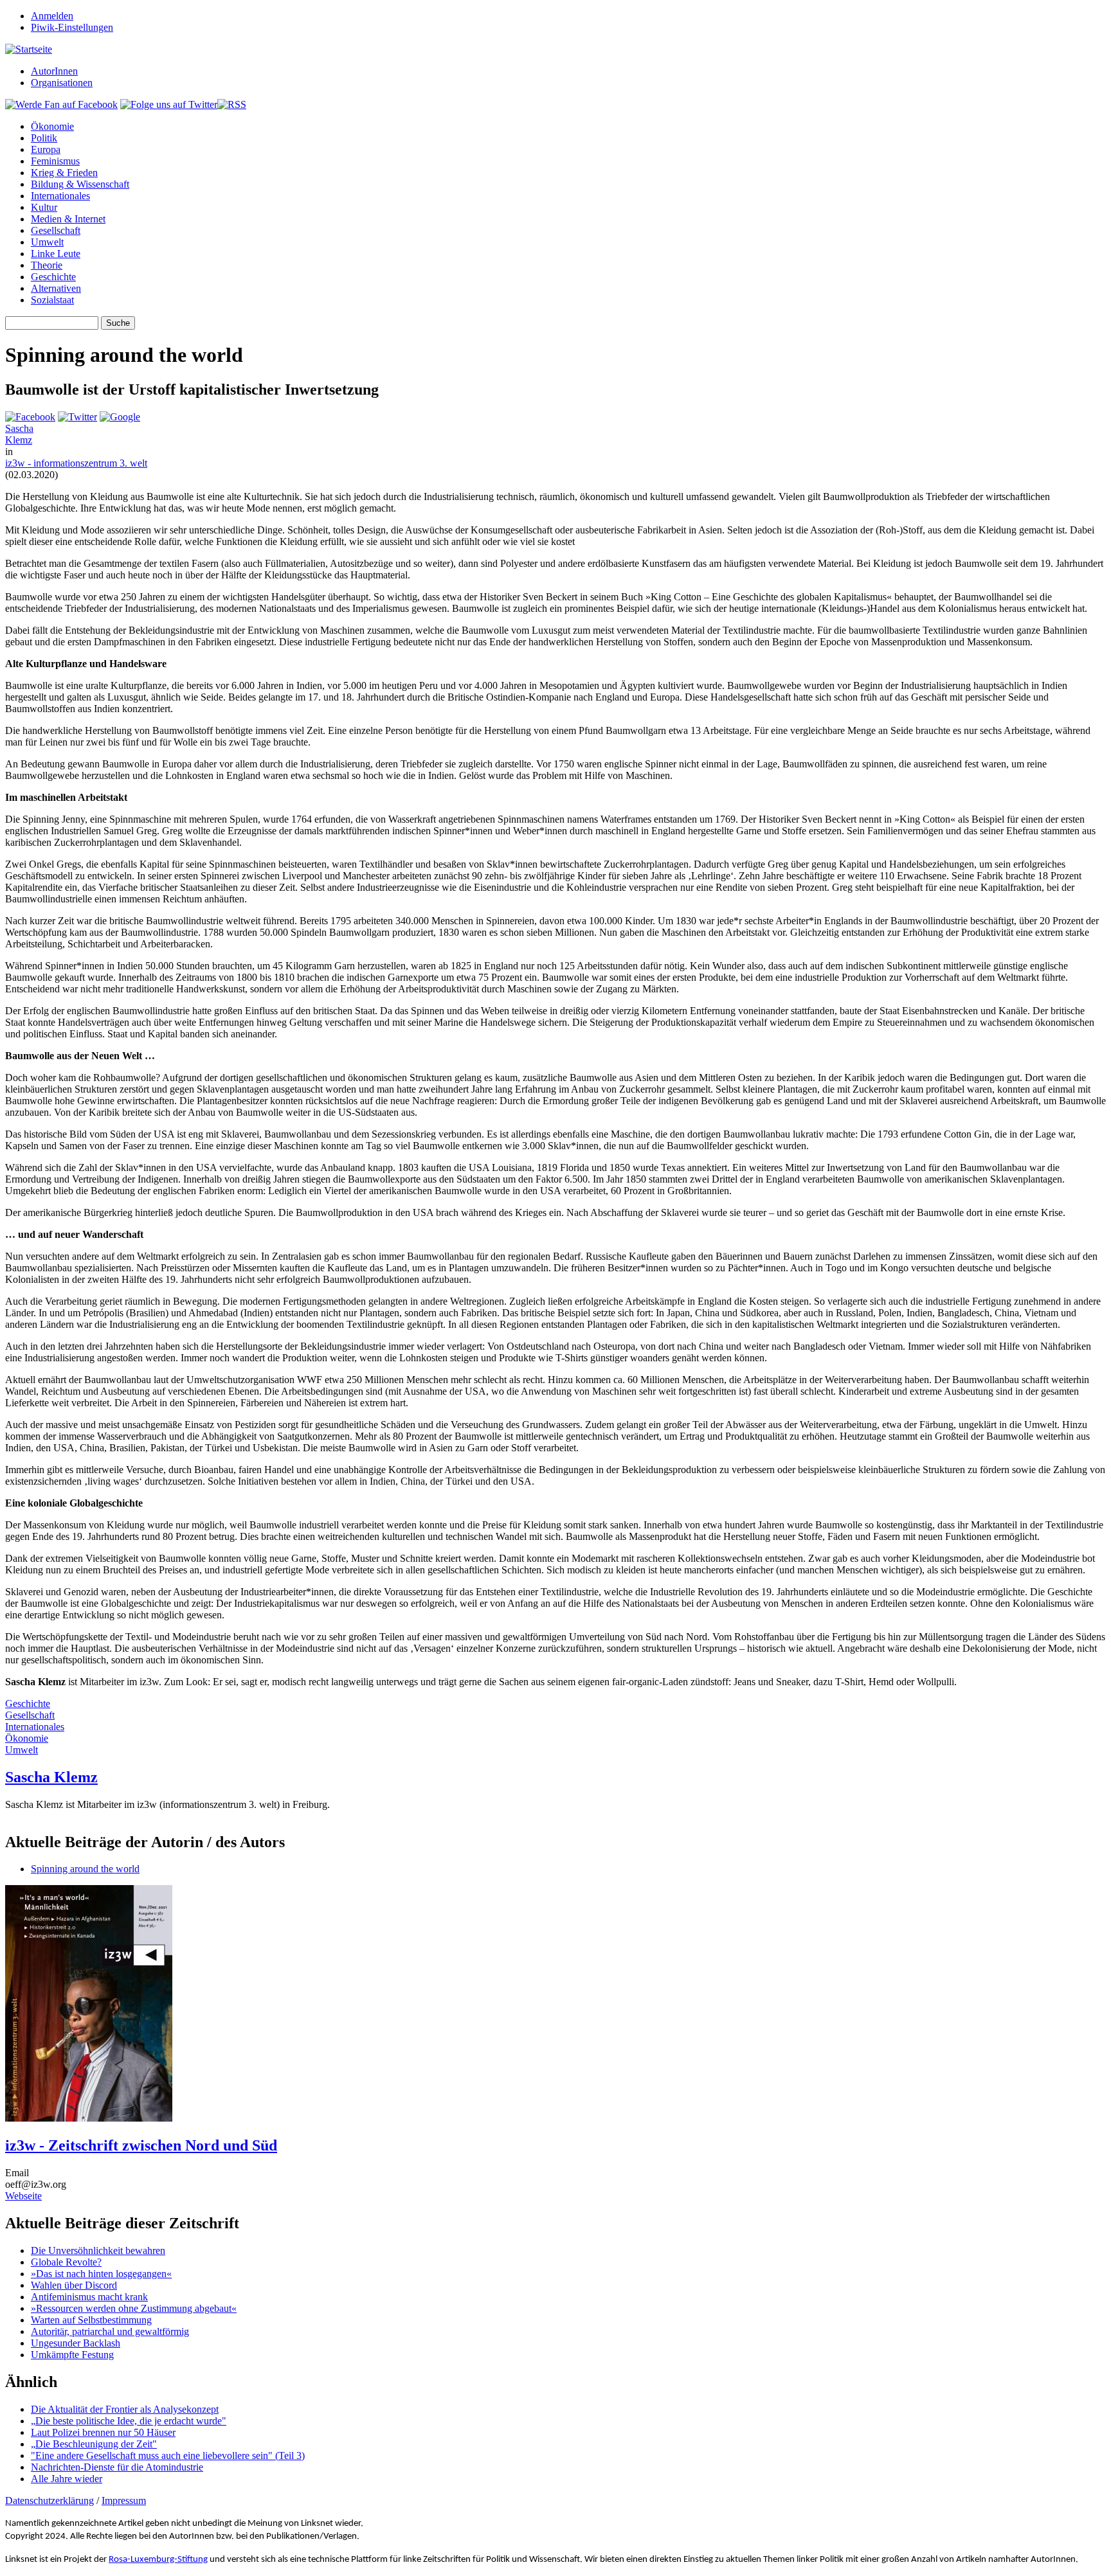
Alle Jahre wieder (67, 2479)
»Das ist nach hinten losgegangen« (101, 2274)
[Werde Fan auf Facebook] (61, 104)
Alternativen (56, 288)
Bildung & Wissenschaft (80, 184)
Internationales (60, 196)
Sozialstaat (52, 300)
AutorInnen (54, 71)
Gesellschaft (56, 230)
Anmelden (52, 16)
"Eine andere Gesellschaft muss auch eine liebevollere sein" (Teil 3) (168, 2455)
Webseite (23, 2196)
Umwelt (47, 242)
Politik (44, 138)
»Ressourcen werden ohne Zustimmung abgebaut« (134, 2308)
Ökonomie (52, 126)
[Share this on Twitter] (77, 417)
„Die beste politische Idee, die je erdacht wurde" (129, 2421)
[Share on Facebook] (30, 417)
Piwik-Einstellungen (72, 27)
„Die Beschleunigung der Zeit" (94, 2444)
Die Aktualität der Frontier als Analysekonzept (125, 2409)
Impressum (124, 2500)
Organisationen (62, 83)
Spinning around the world (85, 1869)
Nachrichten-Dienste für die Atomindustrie (117, 2467)
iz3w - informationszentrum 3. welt (76, 463)
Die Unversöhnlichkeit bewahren (98, 2250)
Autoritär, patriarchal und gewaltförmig (110, 2331)
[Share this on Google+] (120, 417)
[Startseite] (29, 49)
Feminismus (55, 161)
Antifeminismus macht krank (89, 2297)
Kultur (44, 207)
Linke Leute (56, 254)
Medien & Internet (68, 219)
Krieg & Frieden (64, 173)
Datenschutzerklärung (50, 2500)
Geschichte (53, 277)
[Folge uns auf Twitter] (169, 104)
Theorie (47, 265)
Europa (46, 149)
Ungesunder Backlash (76, 2343)
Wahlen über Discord (74, 2285)
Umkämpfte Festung (72, 2355)
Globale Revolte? (66, 2262)
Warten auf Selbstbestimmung (91, 2320)
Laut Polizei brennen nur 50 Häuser (103, 2432)
